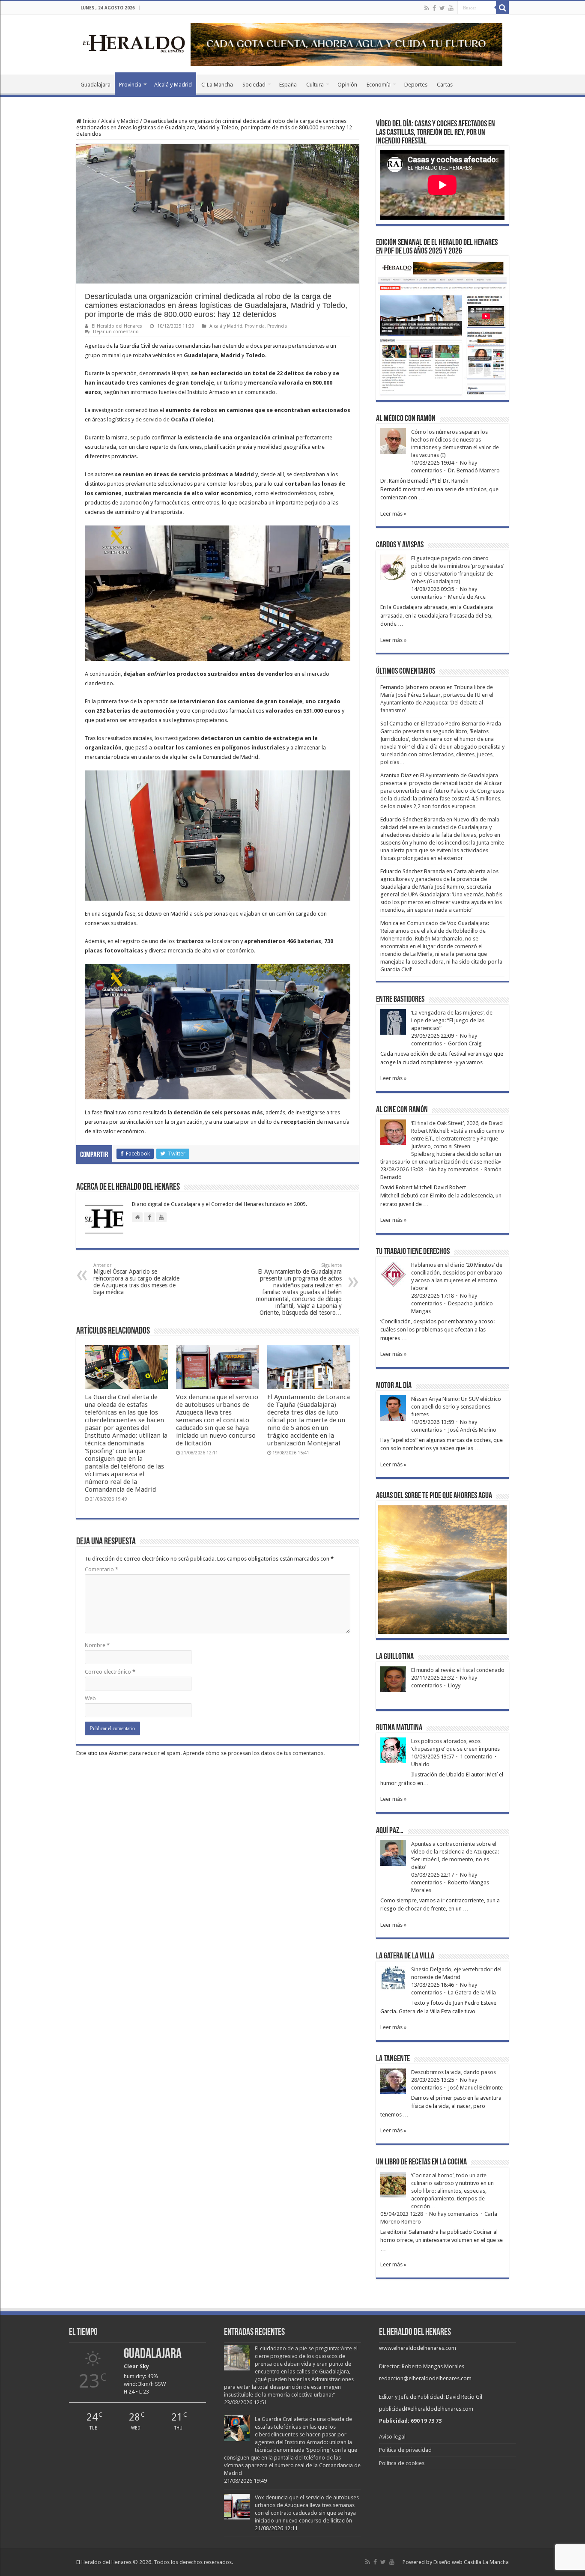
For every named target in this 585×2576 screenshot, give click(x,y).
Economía (379, 85)
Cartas (445, 85)
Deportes (416, 85)
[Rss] (427, 8)
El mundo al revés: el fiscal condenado (458, 1670)
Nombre (97, 1645)
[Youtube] (451, 8)
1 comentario (476, 1757)
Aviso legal (392, 2437)
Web (90, 1698)
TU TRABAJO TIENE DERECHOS (413, 1252)
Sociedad (254, 85)
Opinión (347, 85)
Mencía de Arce (467, 597)
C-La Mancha (217, 85)
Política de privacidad (405, 2450)
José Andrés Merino (472, 1430)
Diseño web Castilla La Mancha (471, 2562)
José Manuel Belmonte (475, 2088)
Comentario (101, 1569)
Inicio (89, 121)
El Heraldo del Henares (117, 326)
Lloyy (454, 1685)
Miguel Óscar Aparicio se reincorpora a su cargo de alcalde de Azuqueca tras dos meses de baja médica (136, 1279)
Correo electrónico (110, 1672)
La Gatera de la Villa (472, 1992)
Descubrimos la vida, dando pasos (454, 2072)
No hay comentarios (454, 1169)
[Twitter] (442, 8)
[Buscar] (502, 8)
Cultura (315, 85)
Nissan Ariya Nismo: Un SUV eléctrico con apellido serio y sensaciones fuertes (456, 1407)
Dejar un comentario (116, 332)
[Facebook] (434, 8)
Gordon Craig (465, 1043)
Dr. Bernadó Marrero (474, 470)
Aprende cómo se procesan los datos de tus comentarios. (254, 1753)
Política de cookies (402, 2463)
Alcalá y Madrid (173, 85)
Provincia (130, 85)
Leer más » (393, 514)
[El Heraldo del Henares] (134, 43)
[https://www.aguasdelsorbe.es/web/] (346, 44)
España (288, 85)
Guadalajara (96, 85)
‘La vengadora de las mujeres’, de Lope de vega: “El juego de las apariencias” (452, 1020)
